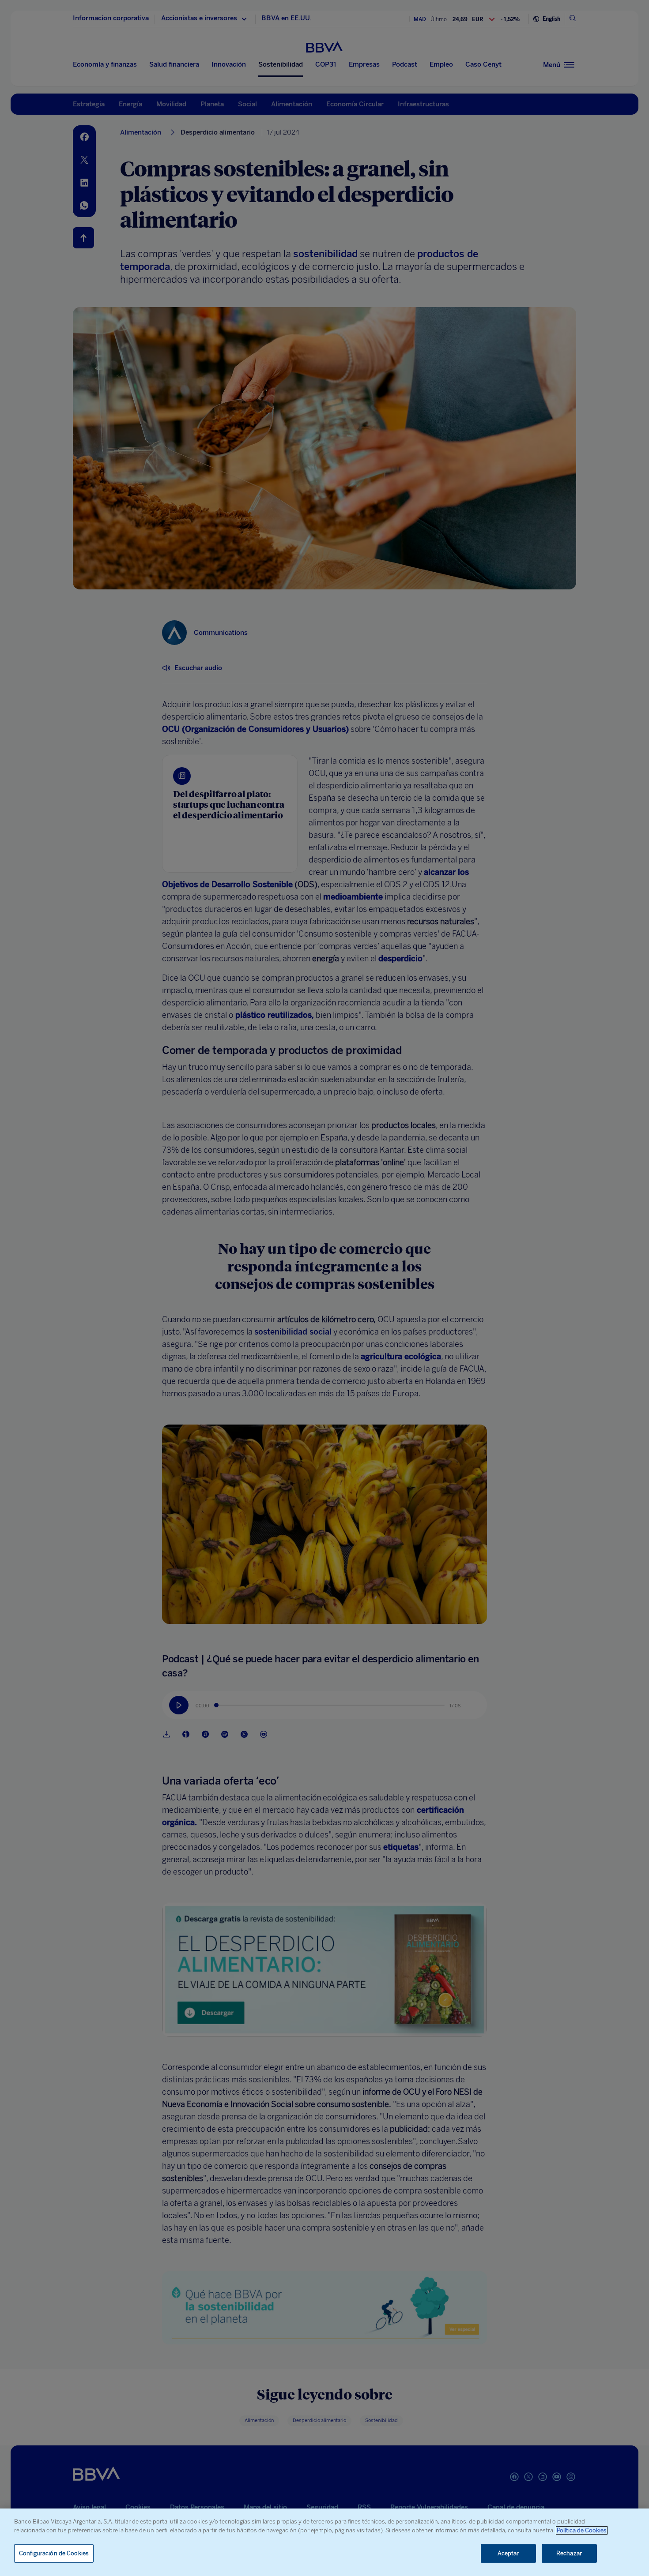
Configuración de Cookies (54, 2553)
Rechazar (569, 2553)
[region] (324, 2542)
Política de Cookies (582, 2530)
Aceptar (508, 2553)
